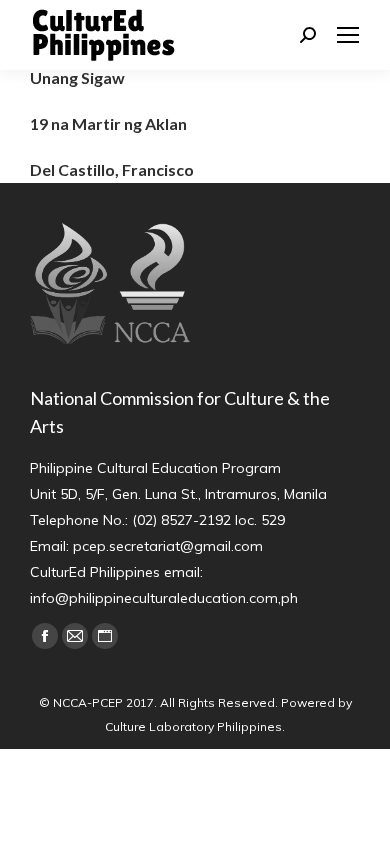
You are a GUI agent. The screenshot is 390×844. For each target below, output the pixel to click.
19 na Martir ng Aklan (108, 123)
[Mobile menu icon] (348, 35)
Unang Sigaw (77, 77)
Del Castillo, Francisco (112, 169)
